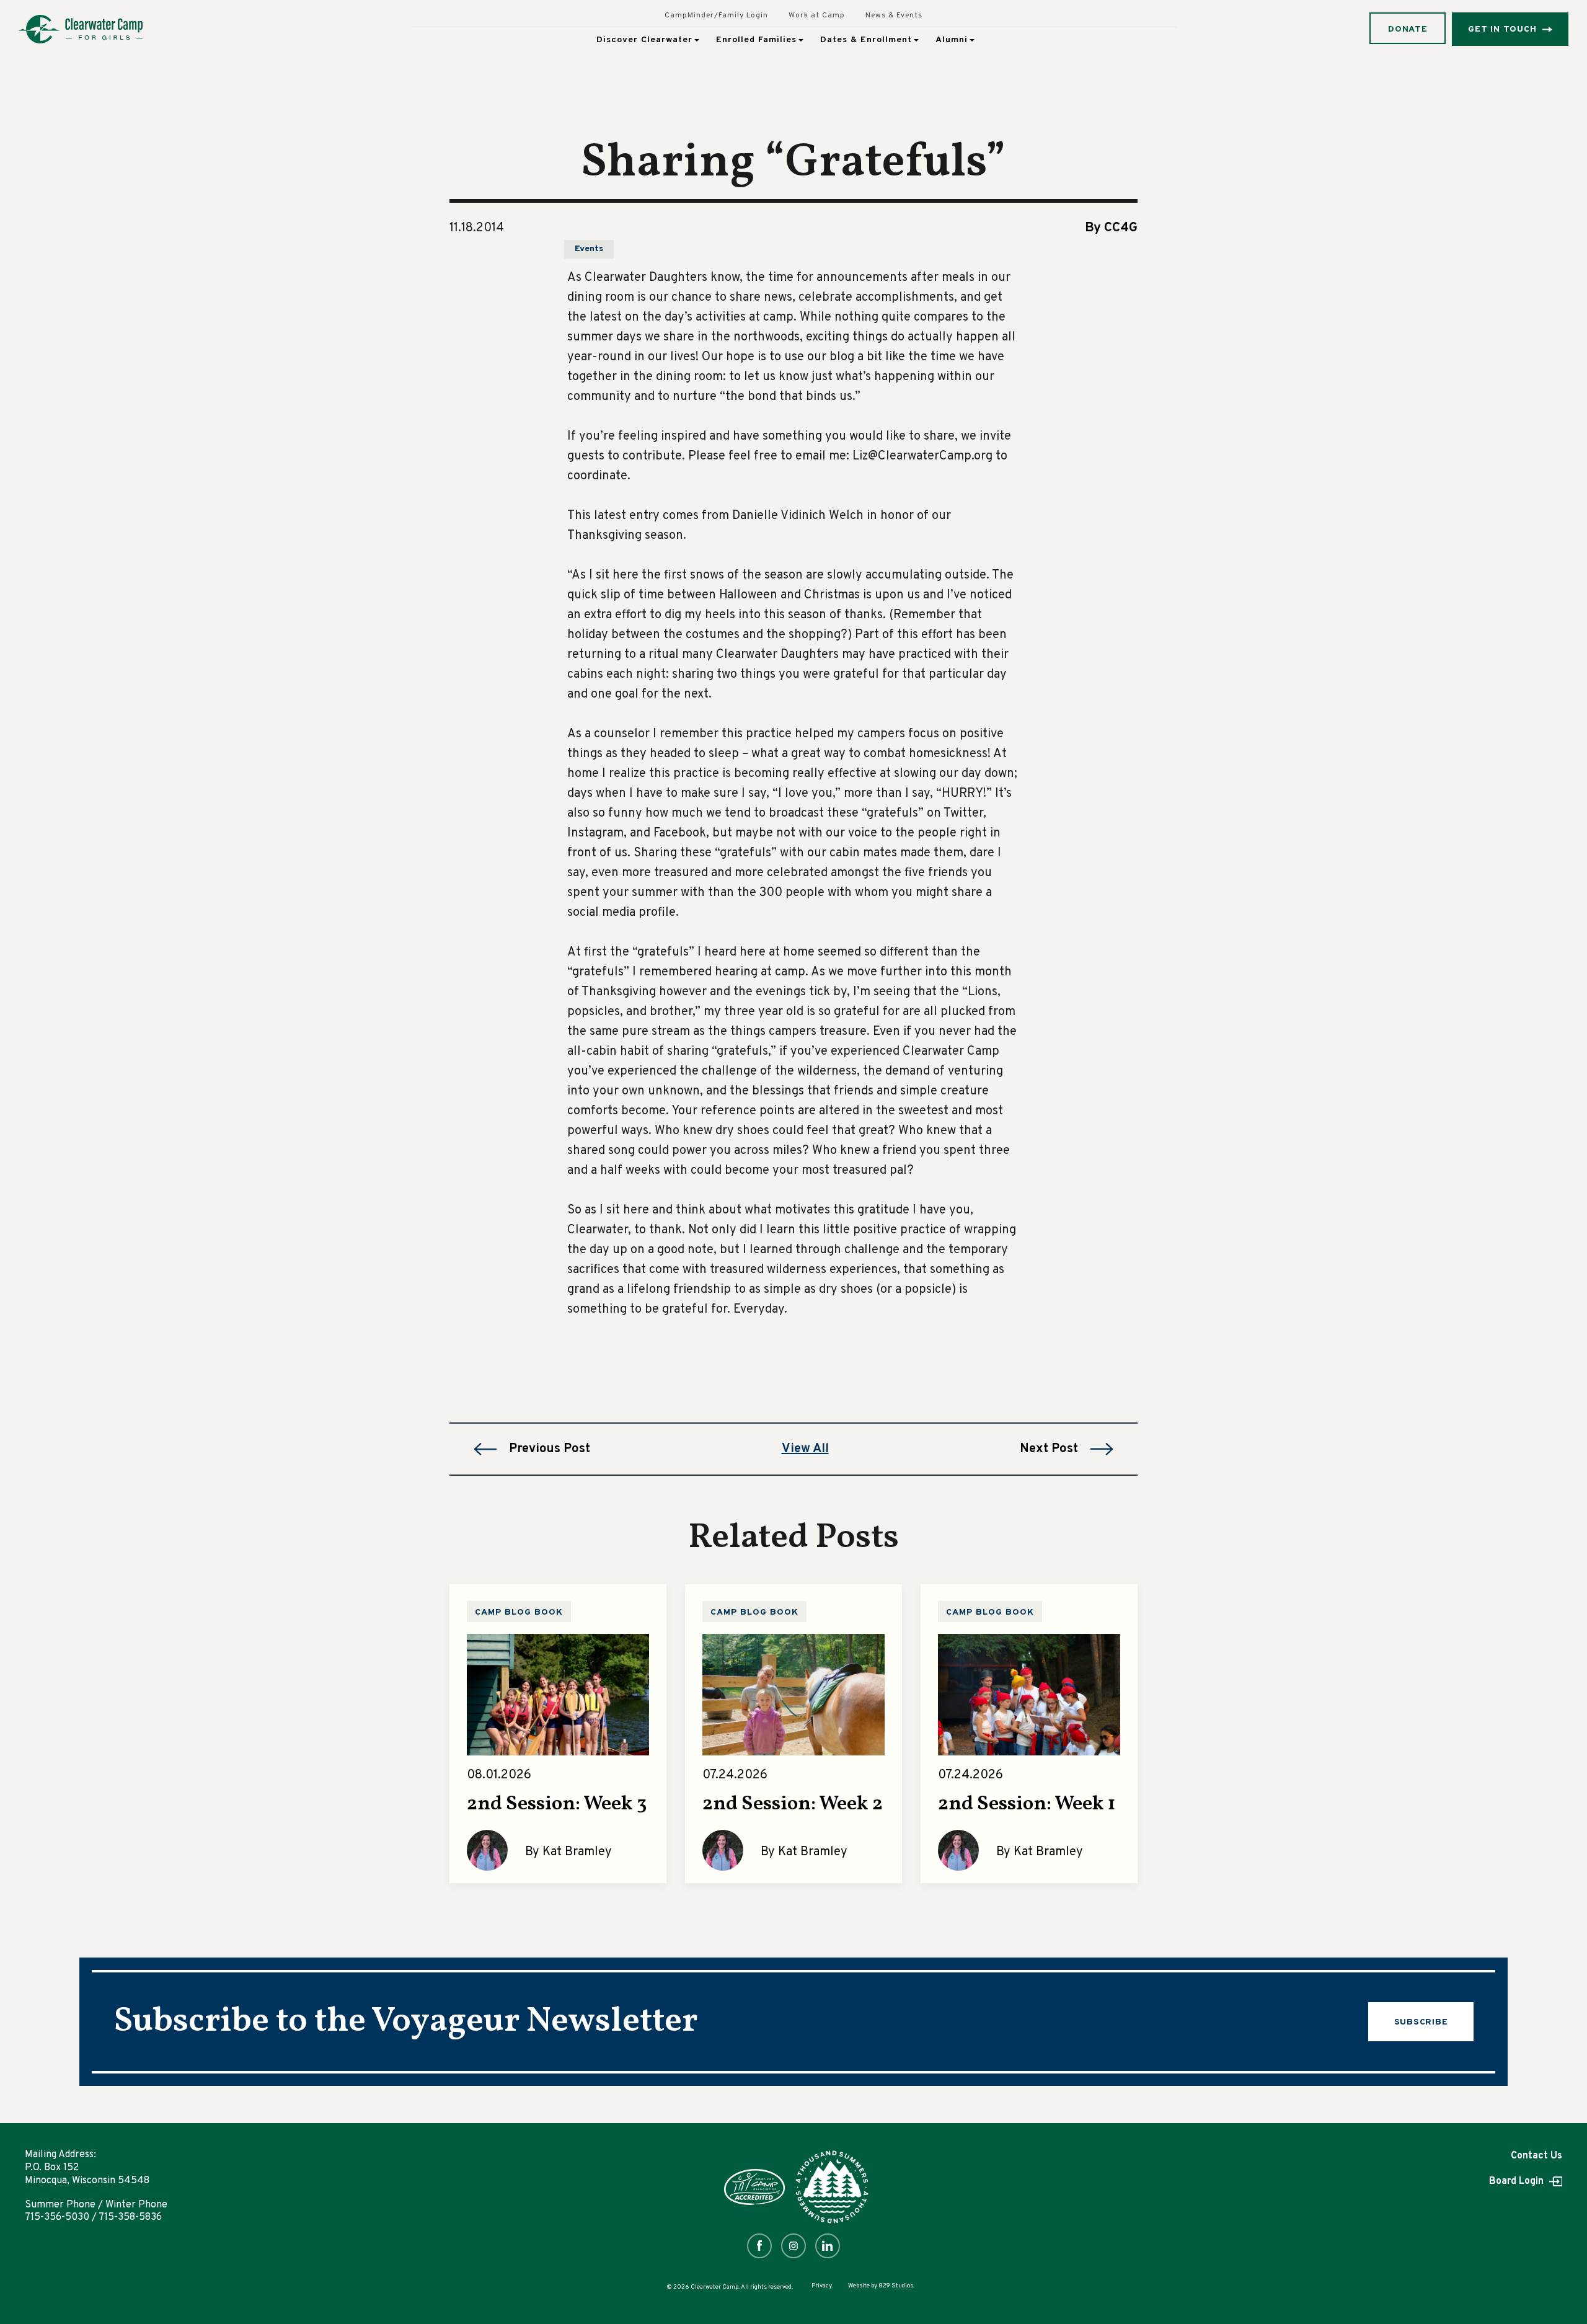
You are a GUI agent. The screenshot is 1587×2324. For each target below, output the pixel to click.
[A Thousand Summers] (832, 2187)
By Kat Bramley (568, 1852)
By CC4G (1111, 228)
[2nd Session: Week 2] (793, 1694)
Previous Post (550, 1449)
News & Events (894, 16)
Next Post (1049, 1449)
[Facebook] (759, 2246)
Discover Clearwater (644, 40)
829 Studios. (896, 2286)
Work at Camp (817, 16)
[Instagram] (793, 2246)
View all (805, 1449)
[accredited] (754, 2187)
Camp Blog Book (519, 1612)
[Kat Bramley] (487, 1850)
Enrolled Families (756, 40)
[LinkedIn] (828, 2246)
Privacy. (822, 2286)
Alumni (952, 40)
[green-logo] (81, 29)
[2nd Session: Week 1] (1029, 1694)
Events (589, 249)
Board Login (1518, 2181)
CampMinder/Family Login (716, 16)
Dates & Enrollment (866, 40)
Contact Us (1536, 2156)
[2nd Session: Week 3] (558, 1694)
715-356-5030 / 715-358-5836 (93, 2217)
